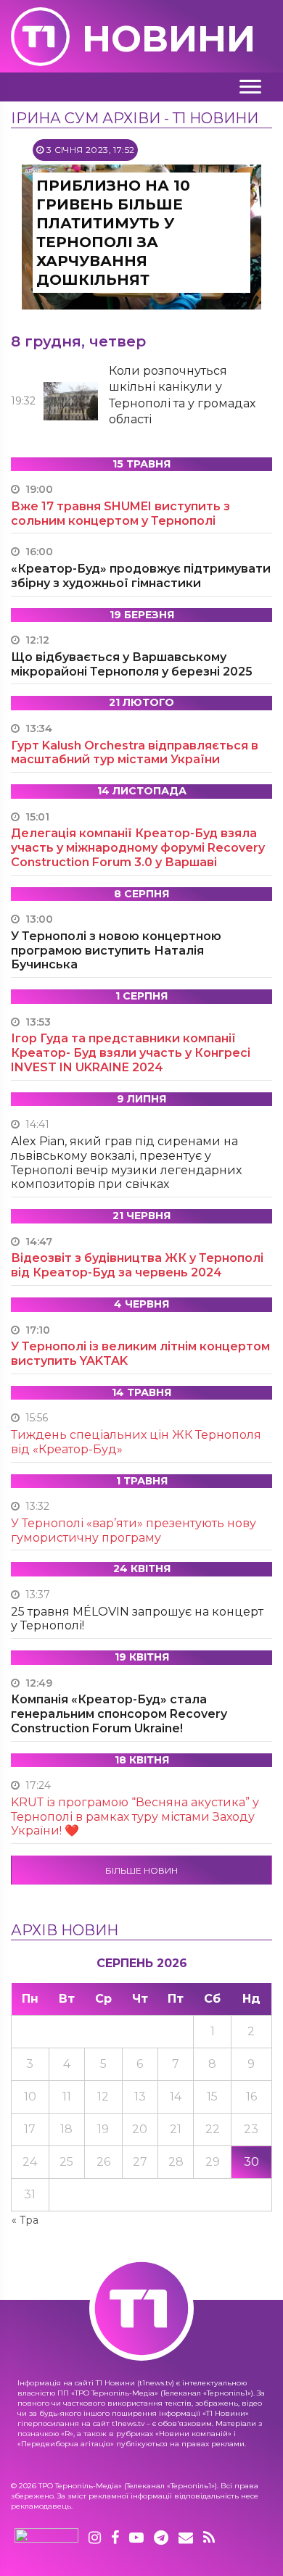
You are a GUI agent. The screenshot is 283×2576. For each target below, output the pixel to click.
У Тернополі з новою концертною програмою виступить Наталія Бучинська (116, 951)
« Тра (25, 2220)
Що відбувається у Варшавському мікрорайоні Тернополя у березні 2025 (132, 664)
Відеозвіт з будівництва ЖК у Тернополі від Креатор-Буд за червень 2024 (137, 1265)
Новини (169, 39)
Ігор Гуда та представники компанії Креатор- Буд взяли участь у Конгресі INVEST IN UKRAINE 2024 (131, 1053)
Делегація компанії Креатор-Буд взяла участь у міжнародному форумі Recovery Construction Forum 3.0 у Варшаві (138, 848)
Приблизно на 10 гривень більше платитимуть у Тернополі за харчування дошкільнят (113, 233)
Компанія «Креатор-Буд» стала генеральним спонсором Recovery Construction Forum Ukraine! (119, 1714)
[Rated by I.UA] (46, 2538)
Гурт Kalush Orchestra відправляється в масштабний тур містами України (135, 753)
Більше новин (141, 1870)
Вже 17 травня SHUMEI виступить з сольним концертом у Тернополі (120, 514)
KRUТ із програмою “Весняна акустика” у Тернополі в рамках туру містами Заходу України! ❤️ (135, 1817)
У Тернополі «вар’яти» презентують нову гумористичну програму (134, 1530)
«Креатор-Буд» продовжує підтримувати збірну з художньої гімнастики (141, 576)
